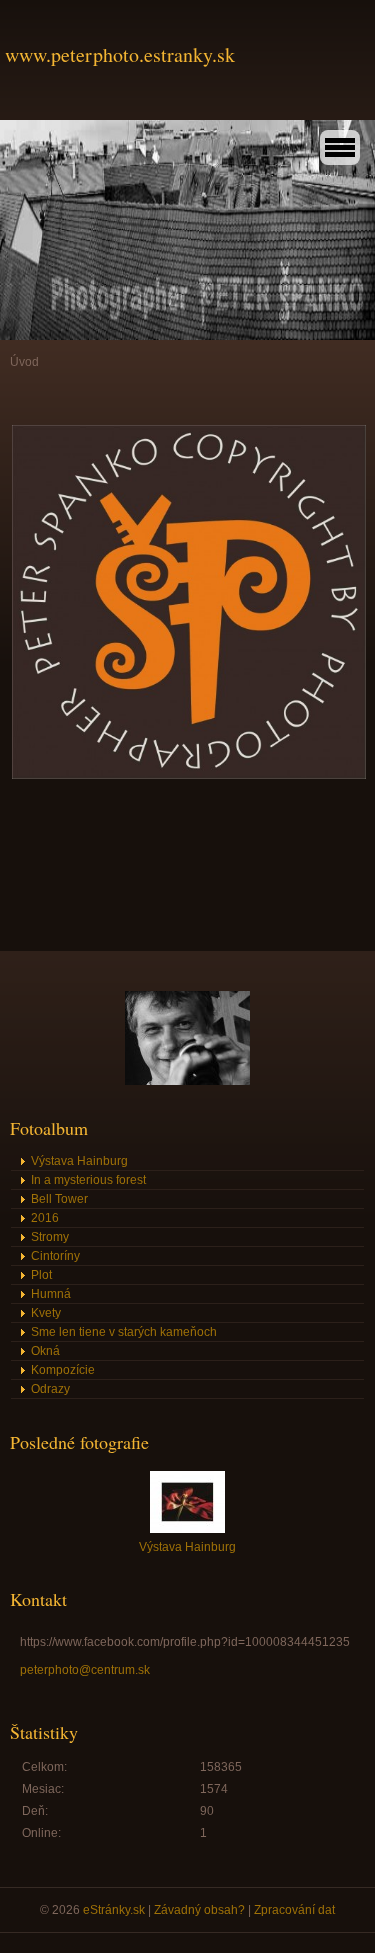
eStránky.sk (114, 1910)
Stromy (50, 1237)
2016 (45, 1218)
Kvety (46, 1313)
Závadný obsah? (199, 1910)
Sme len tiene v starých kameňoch (124, 1332)
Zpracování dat (294, 1910)
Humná (51, 1294)
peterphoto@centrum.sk (85, 1670)
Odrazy (50, 1389)
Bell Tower (59, 1199)
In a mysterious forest (88, 1180)
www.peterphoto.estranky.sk (120, 54)
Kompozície (63, 1370)
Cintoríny (55, 1256)
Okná (45, 1351)
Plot (41, 1275)
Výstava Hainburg (79, 1161)
